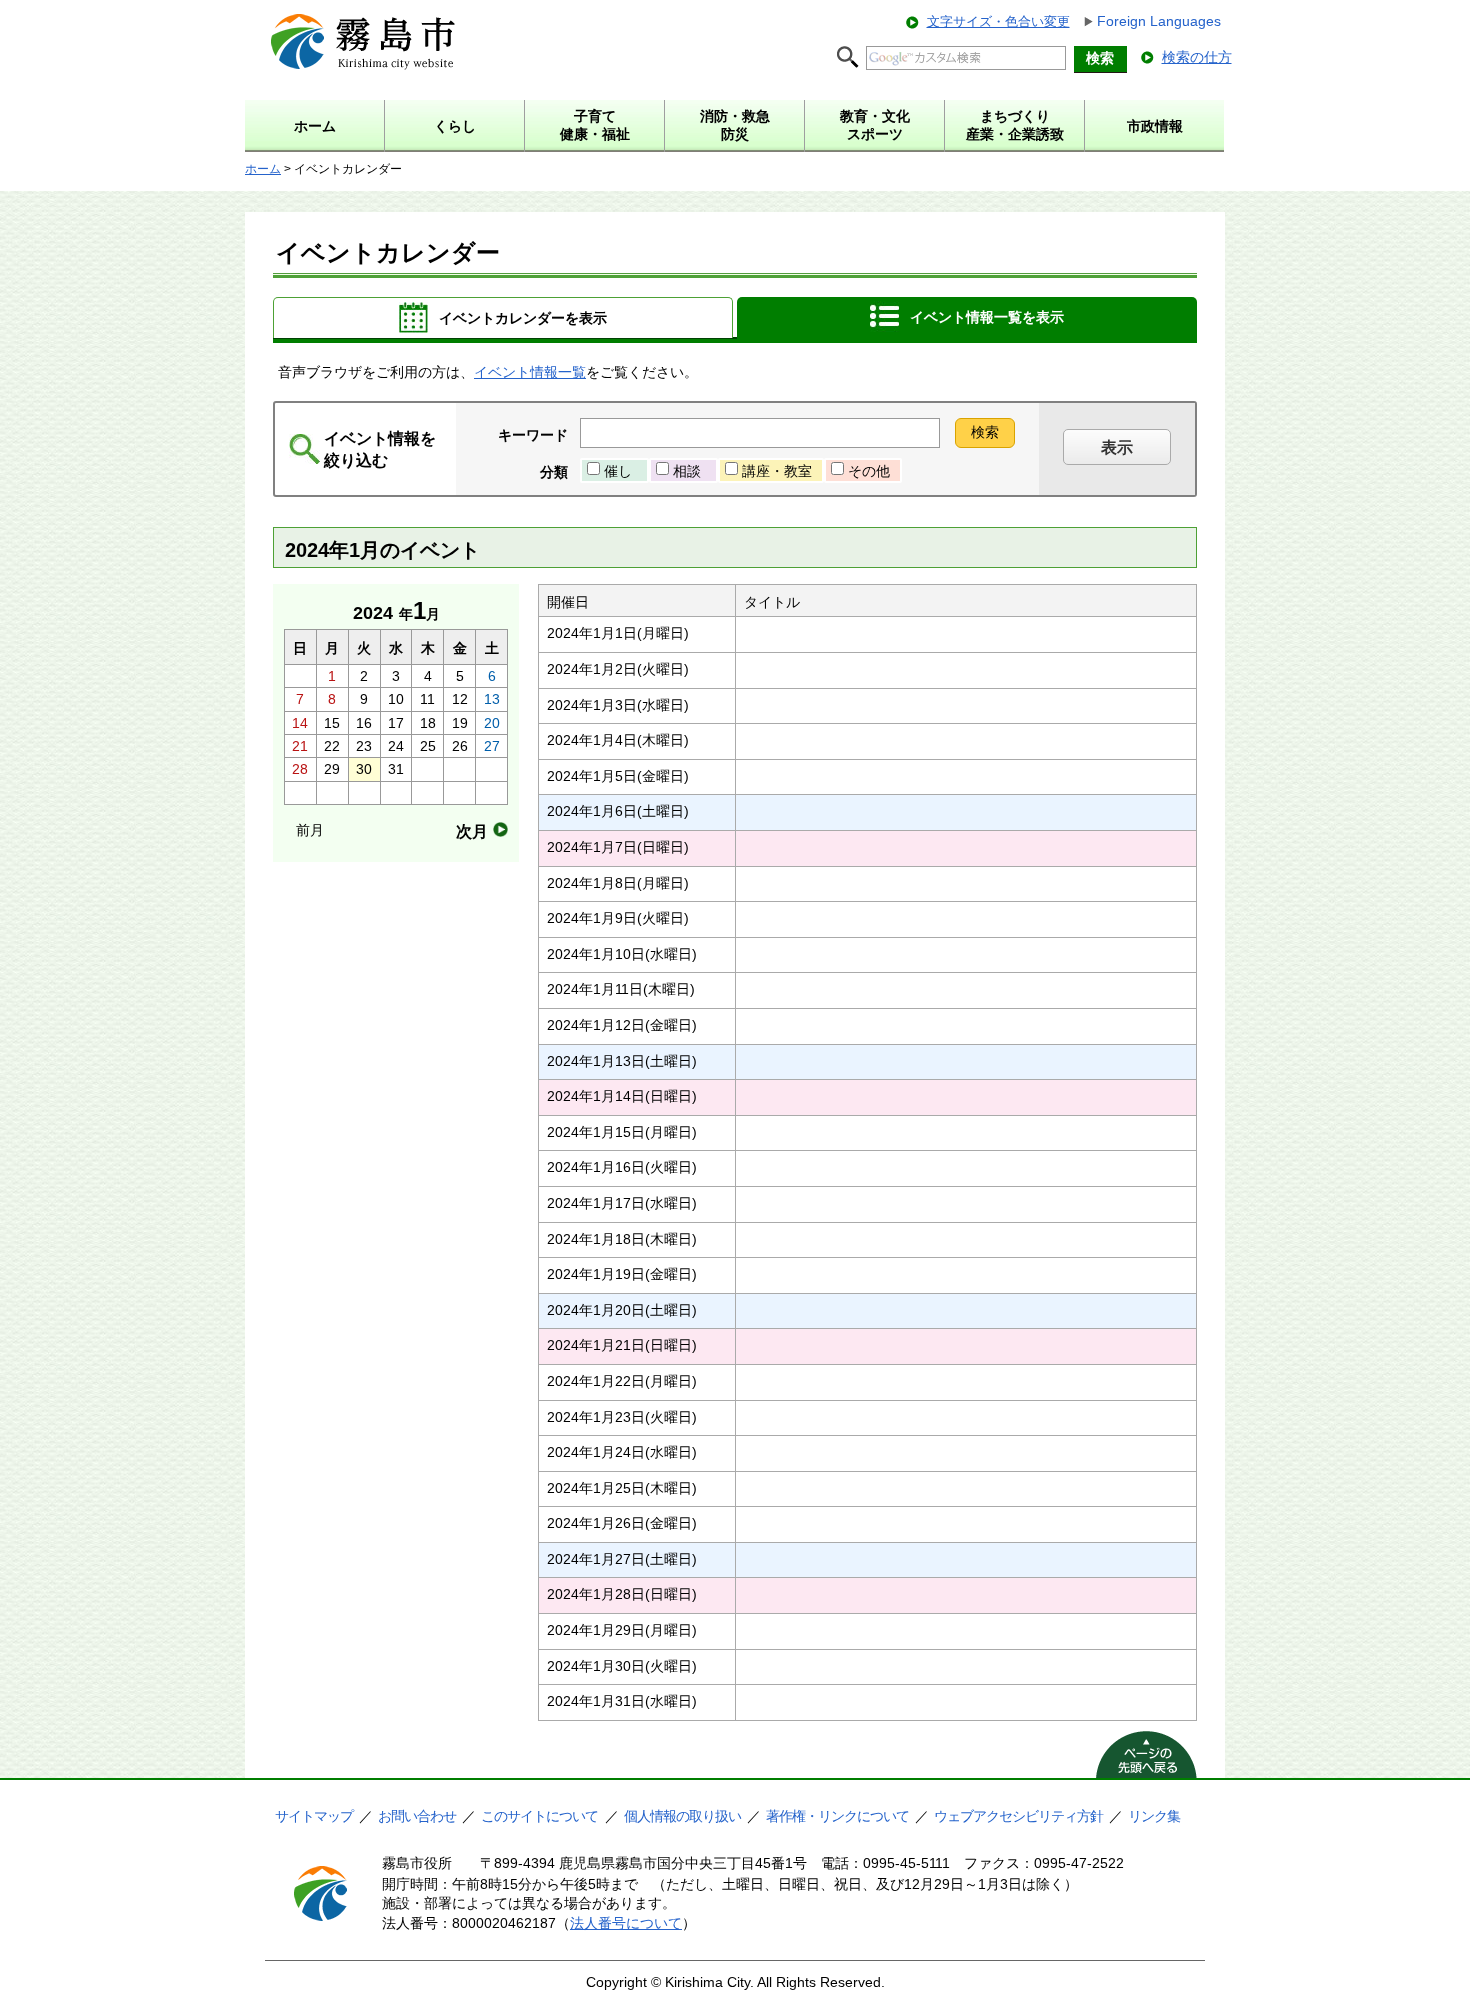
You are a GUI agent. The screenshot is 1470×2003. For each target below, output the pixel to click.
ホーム (263, 169)
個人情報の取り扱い (682, 1816)
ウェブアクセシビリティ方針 (1018, 1816)
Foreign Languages (1159, 21)
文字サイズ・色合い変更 (998, 21)
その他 (869, 471)
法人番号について (626, 1923)
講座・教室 (777, 471)
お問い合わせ (417, 1816)
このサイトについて (539, 1816)
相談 (687, 471)
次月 (472, 831)
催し (618, 471)
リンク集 (1154, 1816)
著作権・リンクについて (837, 1816)
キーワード (533, 435)
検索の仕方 (1197, 57)
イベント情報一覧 (530, 372)
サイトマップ (314, 1816)
